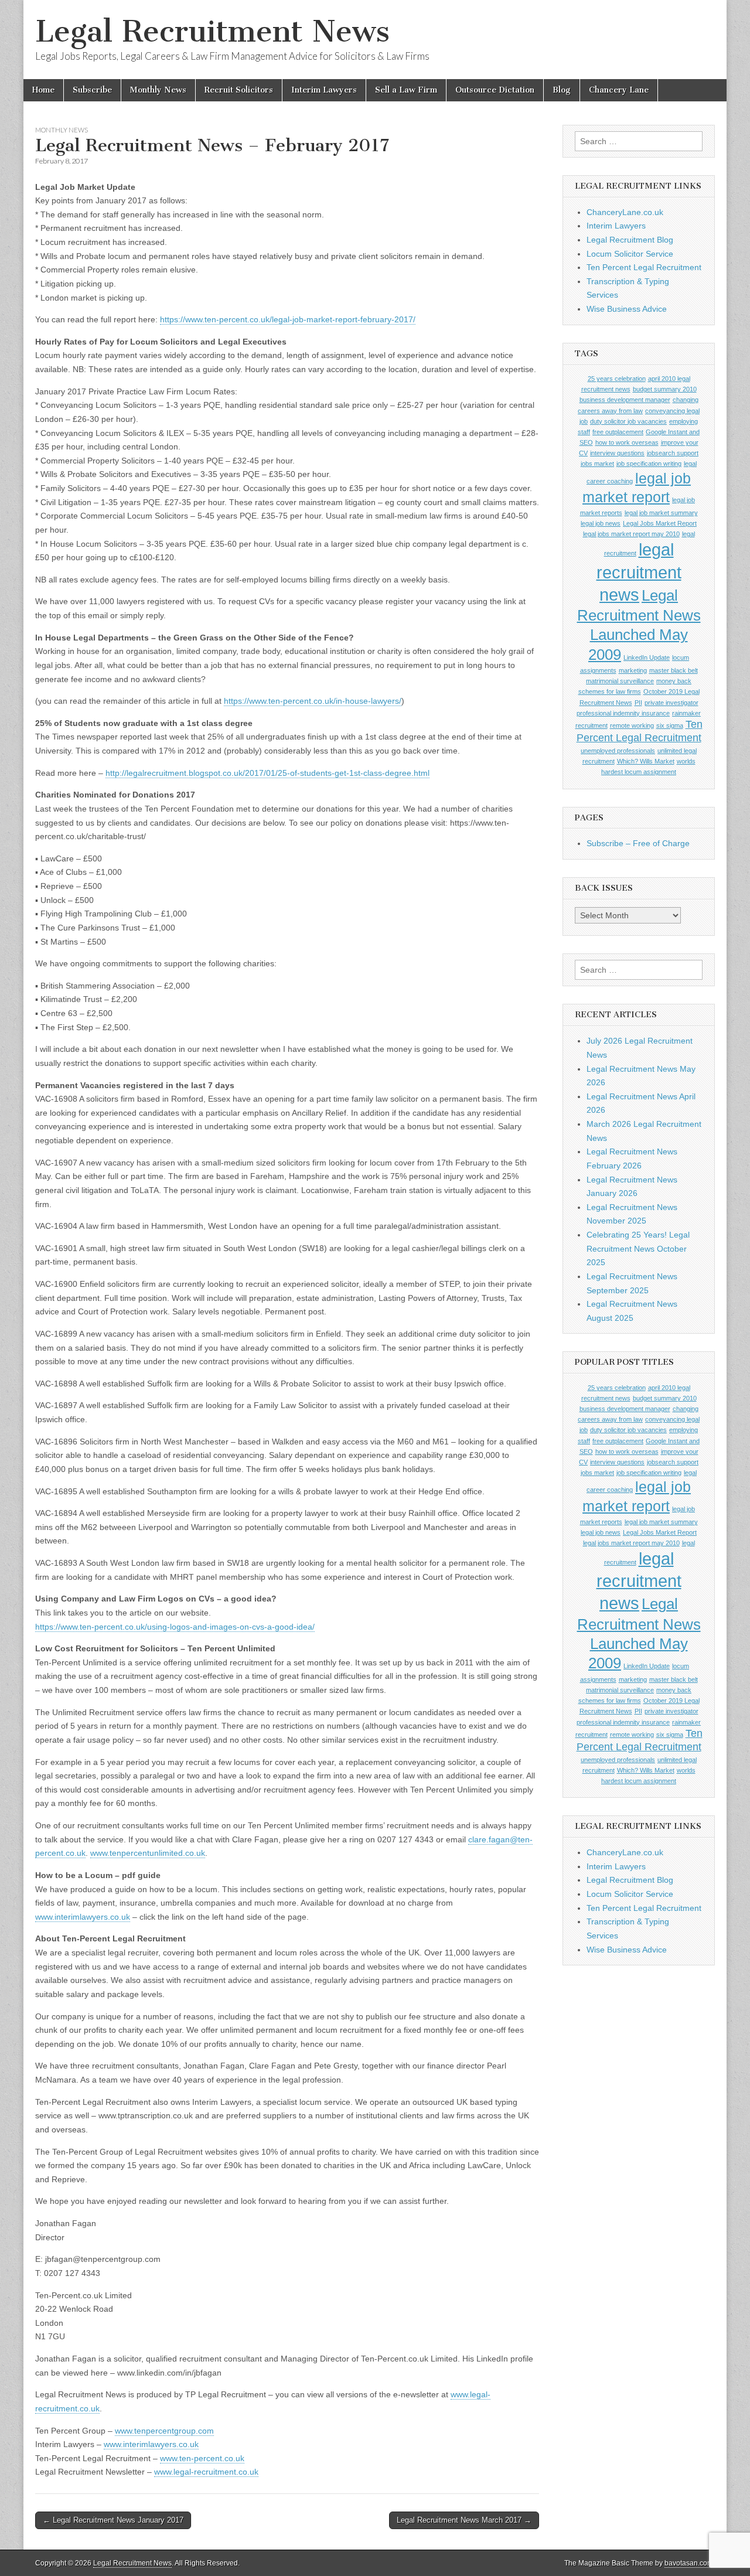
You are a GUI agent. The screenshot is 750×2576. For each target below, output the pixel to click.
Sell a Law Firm (406, 90)
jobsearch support (673, 453)
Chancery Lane (619, 90)
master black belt (674, 670)
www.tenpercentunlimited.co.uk (148, 1853)
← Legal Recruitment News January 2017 (113, 2520)
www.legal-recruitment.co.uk (206, 2472)
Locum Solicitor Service (630, 254)
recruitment (592, 725)
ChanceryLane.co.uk (625, 212)
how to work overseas (627, 442)
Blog (562, 90)
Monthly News (158, 90)
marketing (633, 670)
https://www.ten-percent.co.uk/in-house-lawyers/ (313, 701)
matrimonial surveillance (620, 681)
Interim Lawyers (324, 90)
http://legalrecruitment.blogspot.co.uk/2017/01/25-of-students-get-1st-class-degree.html (267, 773)
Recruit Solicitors (239, 90)
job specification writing (649, 464)
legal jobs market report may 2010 (631, 534)
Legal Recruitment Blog (630, 240)
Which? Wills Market (646, 761)
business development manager (625, 400)
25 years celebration (617, 379)
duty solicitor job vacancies (628, 421)
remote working (632, 725)
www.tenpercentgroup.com (164, 2431)
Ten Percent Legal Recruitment (644, 267)
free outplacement (618, 432)
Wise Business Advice (627, 309)
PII (638, 703)
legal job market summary (661, 513)
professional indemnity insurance (623, 713)
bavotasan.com (689, 2563)
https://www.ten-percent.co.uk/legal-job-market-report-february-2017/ (288, 319)
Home (43, 90)
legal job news (601, 523)
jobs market (597, 464)
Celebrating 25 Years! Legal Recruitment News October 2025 (638, 1248)
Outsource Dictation (495, 90)
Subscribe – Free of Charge (638, 843)
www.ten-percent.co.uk (202, 2458)
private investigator (671, 703)
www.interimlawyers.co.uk (83, 1917)
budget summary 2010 (665, 389)
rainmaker (686, 713)
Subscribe (92, 90)
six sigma (670, 725)
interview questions (617, 453)
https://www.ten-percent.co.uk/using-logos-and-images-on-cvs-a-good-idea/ (175, 1627)
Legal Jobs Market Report (660, 523)
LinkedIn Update (647, 657)
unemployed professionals (618, 751)
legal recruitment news (639, 572)
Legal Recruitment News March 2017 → (464, 2520)
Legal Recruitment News (212, 31)
